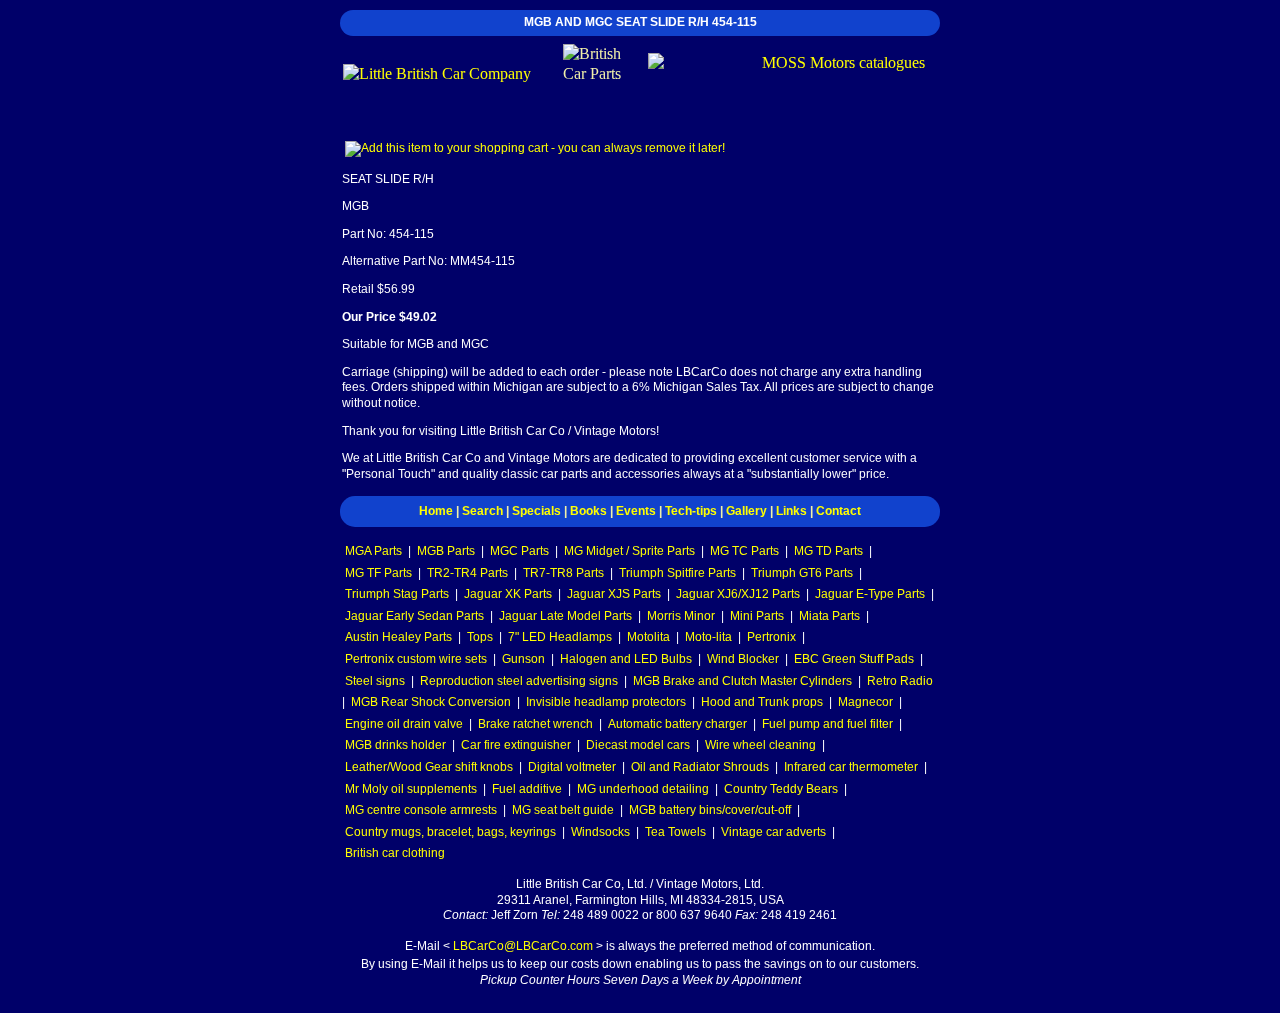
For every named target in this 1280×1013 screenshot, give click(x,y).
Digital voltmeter (572, 767)
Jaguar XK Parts (508, 594)
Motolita (648, 637)
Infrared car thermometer (851, 767)
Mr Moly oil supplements (411, 789)
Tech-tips (691, 511)
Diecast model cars (638, 745)
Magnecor (865, 702)
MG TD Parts (828, 551)
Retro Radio (900, 681)
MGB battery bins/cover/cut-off (710, 810)
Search (482, 511)
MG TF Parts (378, 573)
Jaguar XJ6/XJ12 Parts (738, 594)
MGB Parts (446, 551)
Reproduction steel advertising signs (519, 681)
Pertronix (771, 637)
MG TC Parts (744, 551)
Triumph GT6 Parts (802, 573)
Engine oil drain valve (404, 724)
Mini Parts (757, 616)
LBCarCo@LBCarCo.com (523, 946)
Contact (838, 511)
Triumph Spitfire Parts (677, 573)
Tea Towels (675, 832)
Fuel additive (527, 789)
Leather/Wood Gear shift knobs (429, 767)
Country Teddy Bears (781, 789)
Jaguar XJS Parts (614, 594)
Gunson (523, 659)
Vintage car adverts (773, 832)
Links (791, 511)
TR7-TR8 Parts (563, 573)
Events (636, 511)
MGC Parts (519, 551)
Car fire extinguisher (516, 745)
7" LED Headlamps (560, 637)
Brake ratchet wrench (535, 724)
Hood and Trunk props (762, 702)
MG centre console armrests (421, 810)
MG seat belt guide (563, 810)
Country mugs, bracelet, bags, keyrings (450, 832)
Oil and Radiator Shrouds (700, 767)
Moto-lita (708, 637)
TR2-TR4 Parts (467, 573)
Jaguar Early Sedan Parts (414, 616)
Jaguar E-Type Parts (870, 594)
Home (436, 511)
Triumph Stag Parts (397, 594)
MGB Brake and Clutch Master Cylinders (742, 681)
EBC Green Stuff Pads (854, 659)
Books (588, 511)
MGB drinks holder (395, 745)
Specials (536, 511)
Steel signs (375, 681)
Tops (480, 637)
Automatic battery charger (677, 724)
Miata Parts (829, 616)
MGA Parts (373, 551)
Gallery (746, 511)
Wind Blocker (743, 659)
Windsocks (600, 832)
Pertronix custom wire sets (416, 659)
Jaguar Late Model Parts (565, 616)
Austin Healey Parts (398, 637)
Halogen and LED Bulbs (626, 659)
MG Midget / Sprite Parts (629, 551)
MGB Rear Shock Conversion (431, 702)
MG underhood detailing (643, 789)
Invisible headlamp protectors (606, 702)
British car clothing (395, 853)
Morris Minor (681, 616)
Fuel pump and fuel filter (827, 724)
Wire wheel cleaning (760, 745)
